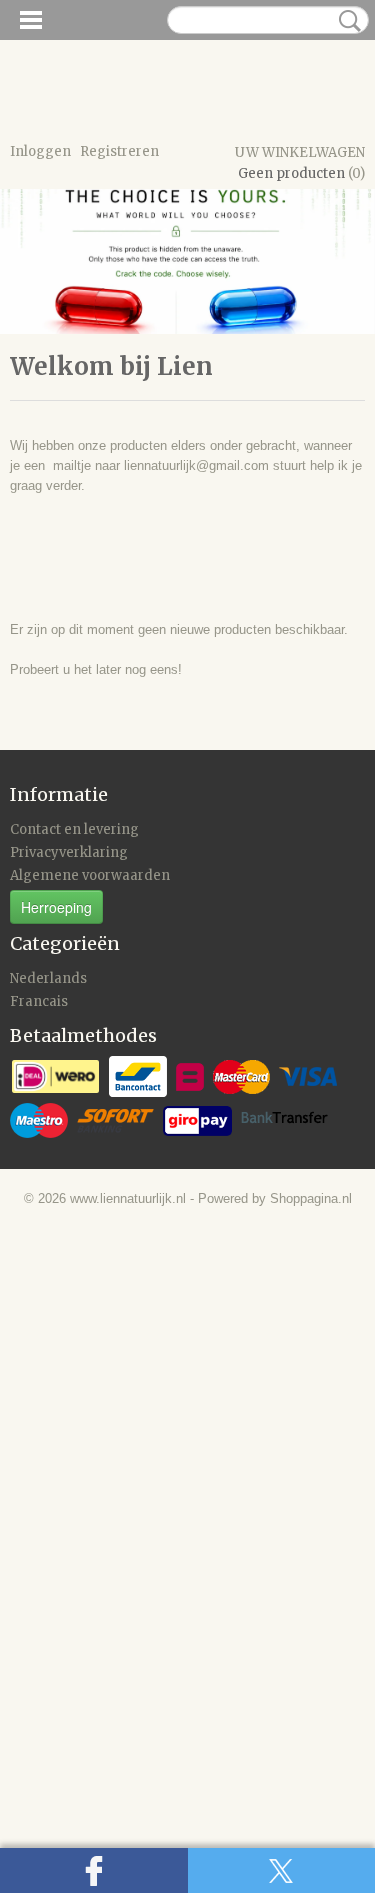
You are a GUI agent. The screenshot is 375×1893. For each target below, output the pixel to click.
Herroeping (56, 907)
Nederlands (48, 978)
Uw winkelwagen (300, 152)
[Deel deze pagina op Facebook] (94, 1870)
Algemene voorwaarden (90, 875)
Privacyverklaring (69, 852)
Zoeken (346, 21)
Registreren (119, 151)
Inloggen (40, 151)
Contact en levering (74, 829)
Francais (39, 1001)
